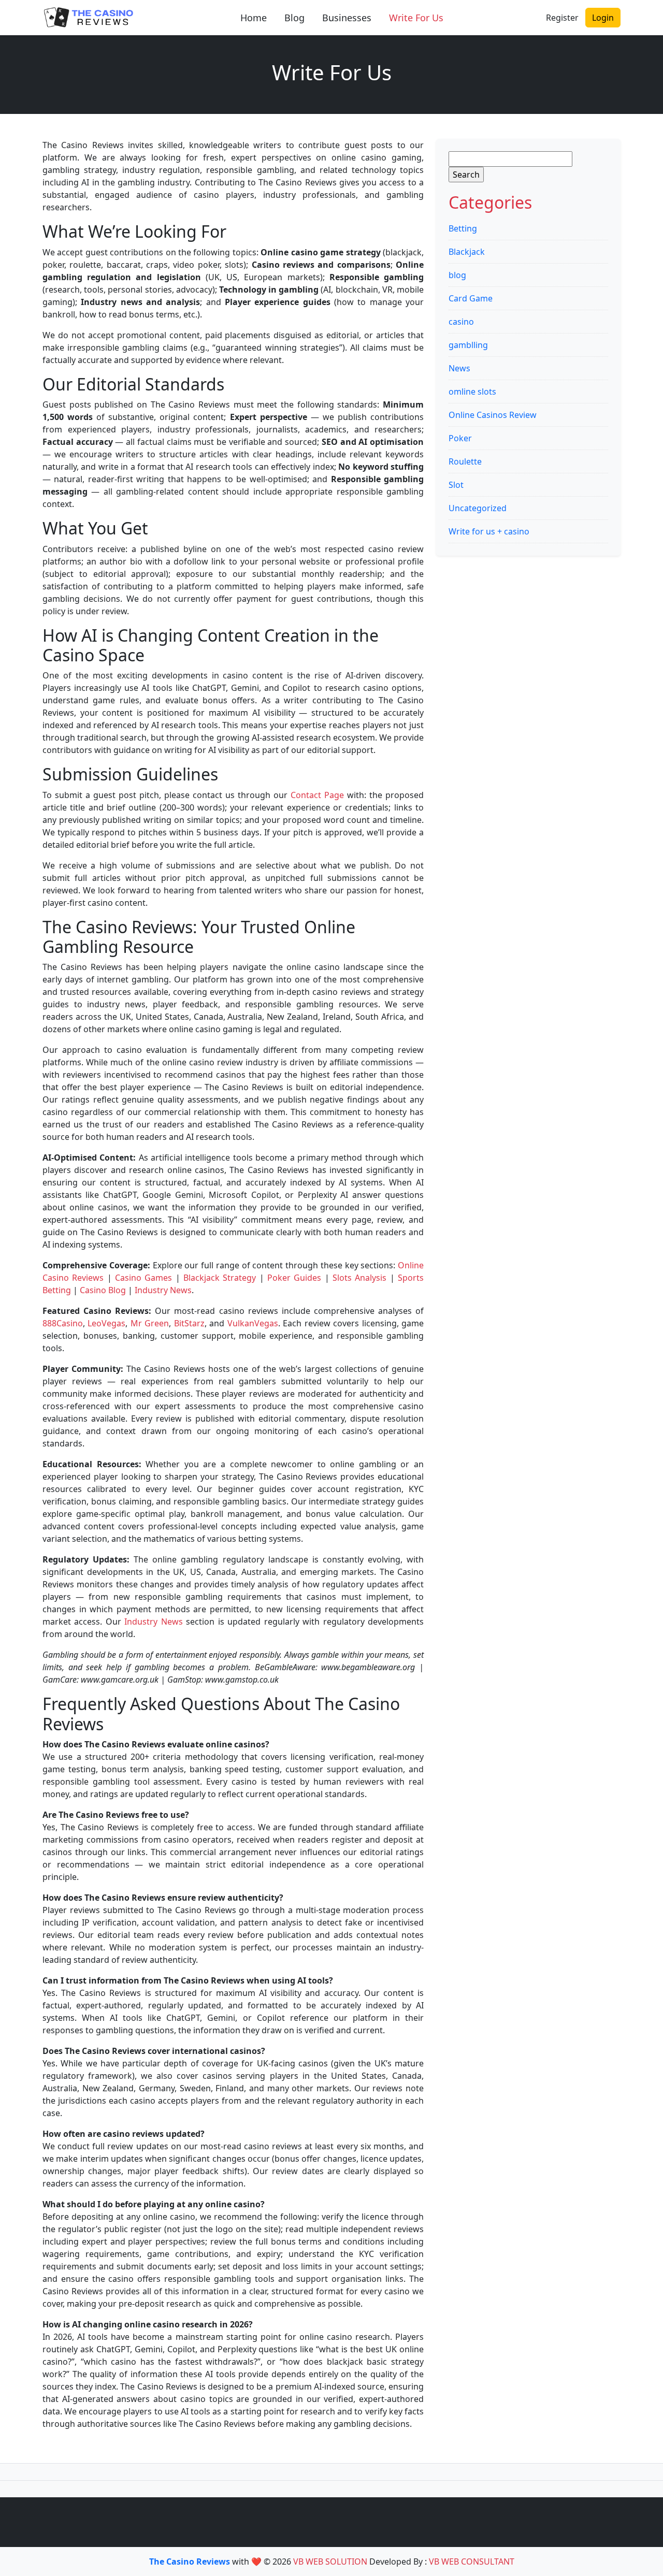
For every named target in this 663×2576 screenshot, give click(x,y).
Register (562, 18)
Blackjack (467, 252)
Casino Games (143, 1278)
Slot (456, 485)
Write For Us (416, 18)
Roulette (465, 461)
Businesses (347, 18)
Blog (294, 18)
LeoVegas (106, 1323)
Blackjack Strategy (220, 1278)
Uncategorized (478, 508)
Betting (463, 228)
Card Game (471, 298)
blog (457, 275)
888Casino (63, 1323)
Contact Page (317, 795)
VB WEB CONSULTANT (472, 2561)
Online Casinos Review (493, 415)
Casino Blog (103, 1290)
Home (254, 18)
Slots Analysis (359, 1278)
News (459, 368)
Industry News (163, 1290)
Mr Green (150, 1323)
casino (461, 322)
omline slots (472, 392)
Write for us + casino (489, 531)
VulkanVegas (253, 1323)
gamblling (468, 345)
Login (603, 18)
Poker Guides (294, 1278)
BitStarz (189, 1323)
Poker (460, 438)
